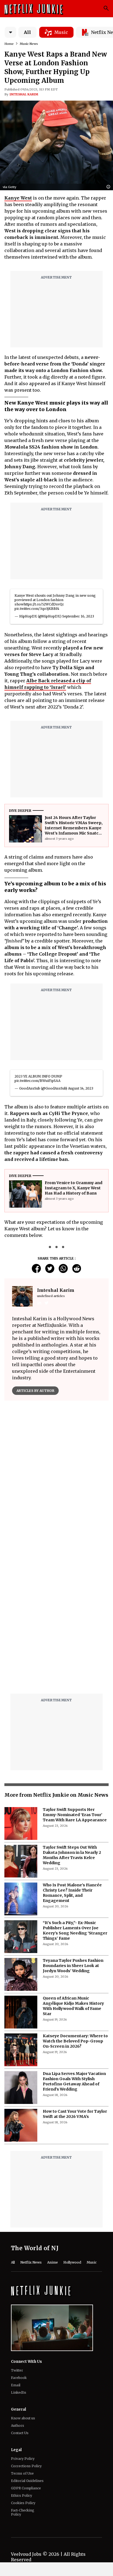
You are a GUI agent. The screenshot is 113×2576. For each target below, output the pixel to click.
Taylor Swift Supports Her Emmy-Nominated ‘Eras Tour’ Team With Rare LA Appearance (75, 1815)
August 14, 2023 (81, 1088)
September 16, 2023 (78, 616)
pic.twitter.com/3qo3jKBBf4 (37, 609)
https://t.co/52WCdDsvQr (44, 604)
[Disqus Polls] (56, 1473)
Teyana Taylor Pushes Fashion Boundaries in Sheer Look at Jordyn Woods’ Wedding (73, 1966)
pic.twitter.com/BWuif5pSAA (37, 1081)
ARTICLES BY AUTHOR (35, 1391)
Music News (29, 44)
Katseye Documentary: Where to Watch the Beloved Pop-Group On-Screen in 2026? (75, 2041)
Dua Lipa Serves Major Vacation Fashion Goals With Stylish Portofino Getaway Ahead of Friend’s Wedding (74, 2081)
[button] (110, 187)
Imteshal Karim (24, 94)
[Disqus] (56, 1620)
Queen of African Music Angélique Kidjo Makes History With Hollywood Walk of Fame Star (73, 2006)
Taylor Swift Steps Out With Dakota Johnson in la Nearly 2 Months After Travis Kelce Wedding (72, 1855)
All (27, 32)
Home (9, 44)
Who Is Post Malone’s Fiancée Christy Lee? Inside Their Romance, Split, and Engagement (72, 1893)
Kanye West (18, 198)
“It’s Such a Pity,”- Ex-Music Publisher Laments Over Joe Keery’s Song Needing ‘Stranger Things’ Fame (75, 1930)
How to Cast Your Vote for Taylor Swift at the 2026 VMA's (75, 2114)
